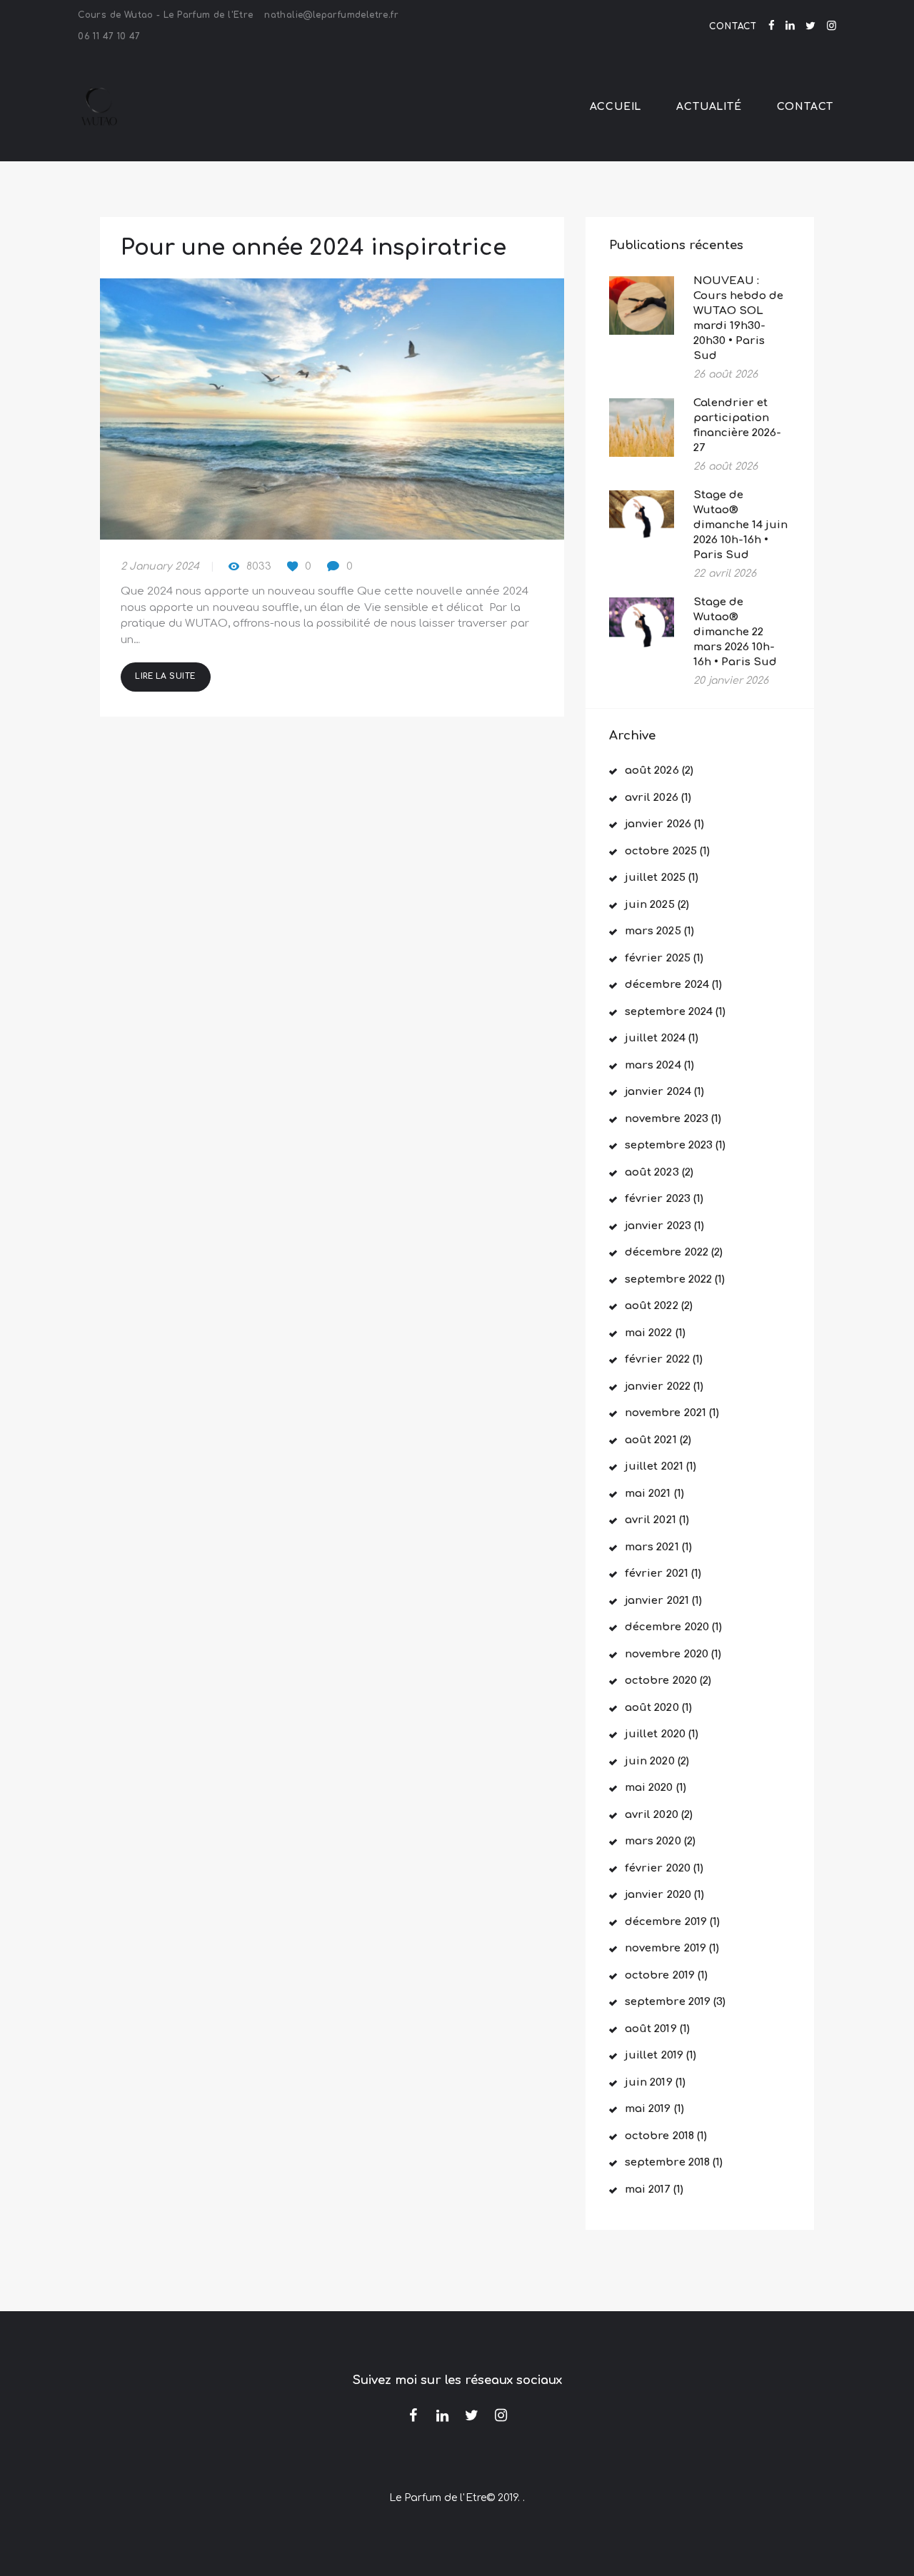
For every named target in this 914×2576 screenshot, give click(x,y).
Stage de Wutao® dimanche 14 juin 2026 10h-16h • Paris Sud (740, 525)
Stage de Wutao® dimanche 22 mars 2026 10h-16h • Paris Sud (735, 632)
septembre (669, 1012)
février (658, 958)
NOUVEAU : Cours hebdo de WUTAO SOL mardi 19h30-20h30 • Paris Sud (738, 318)
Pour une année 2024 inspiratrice (313, 248)
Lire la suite (165, 676)
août (652, 771)
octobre (661, 851)
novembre (667, 1119)
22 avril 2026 (725, 574)
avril (652, 798)
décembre (667, 985)
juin (650, 905)
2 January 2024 (160, 566)
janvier (658, 824)
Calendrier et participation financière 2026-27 (737, 425)
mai (649, 1333)
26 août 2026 (725, 374)
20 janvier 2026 (731, 681)
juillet (655, 878)
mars (653, 931)
